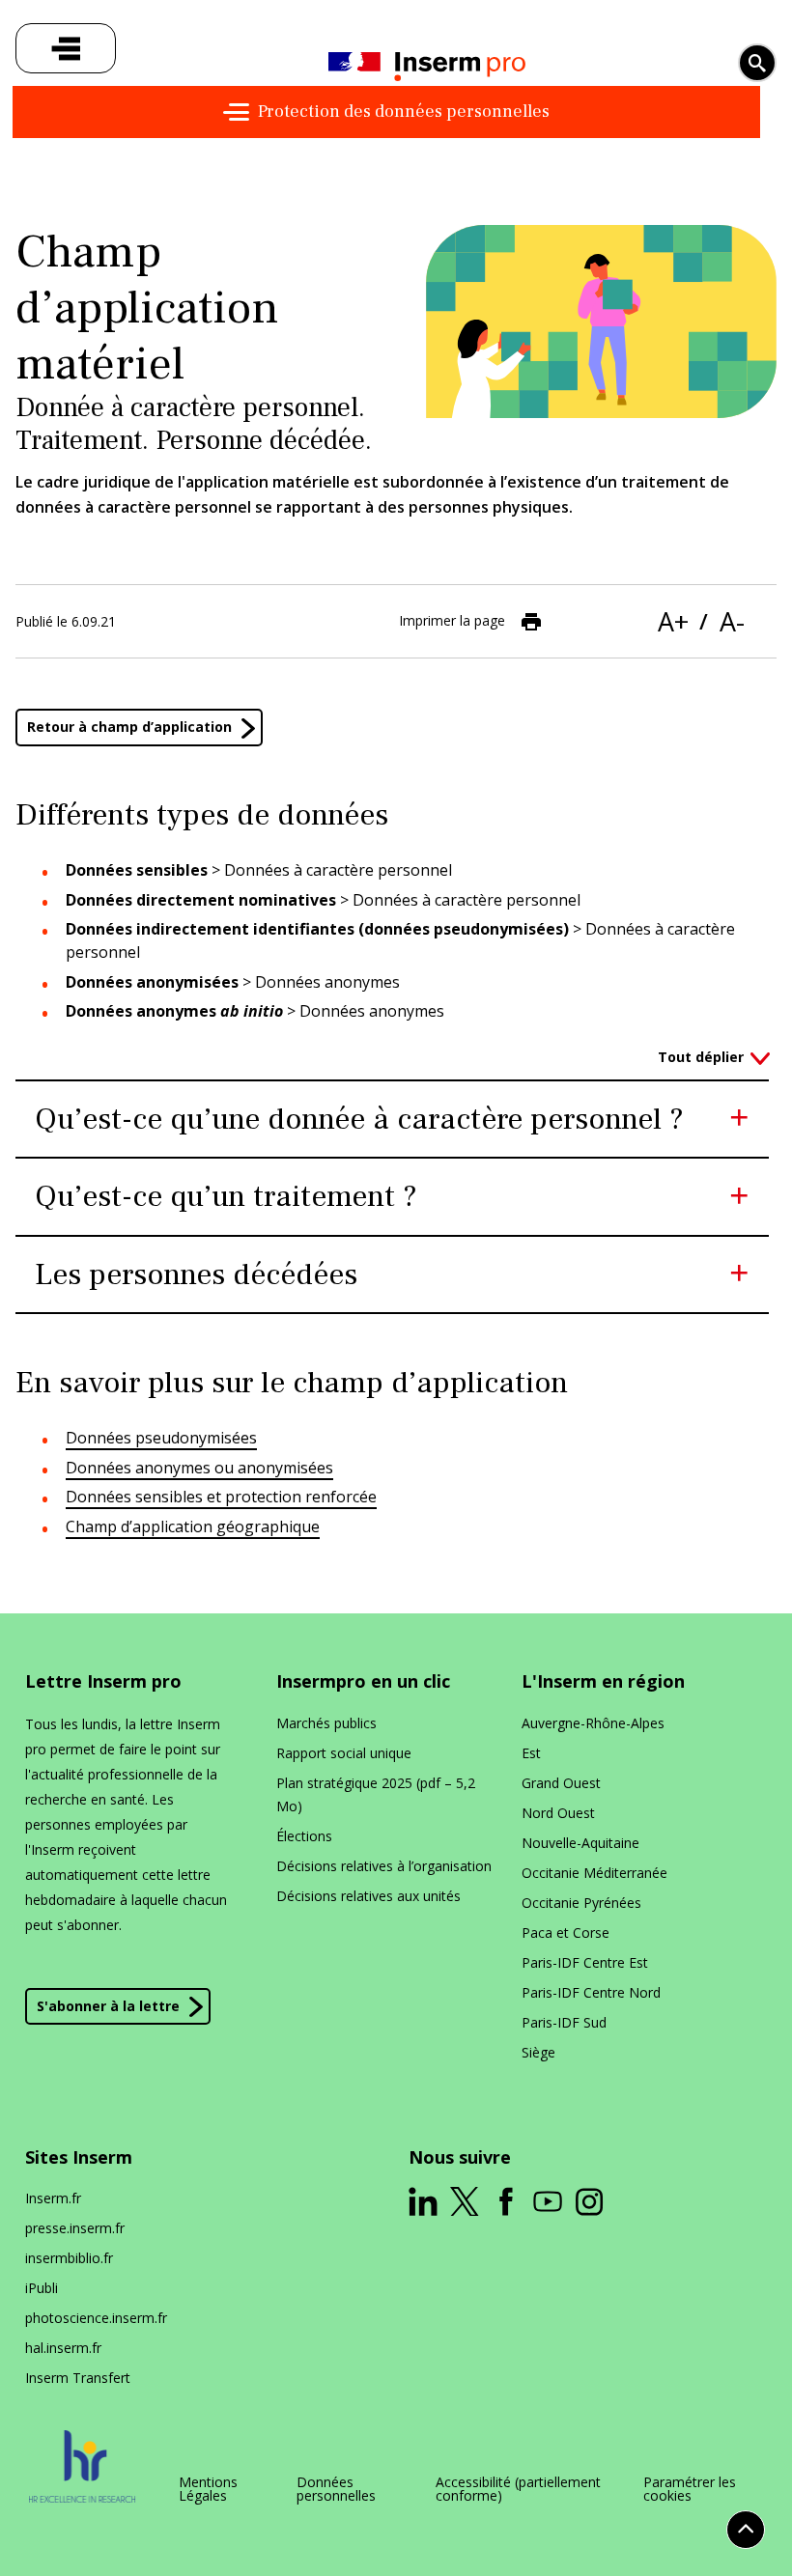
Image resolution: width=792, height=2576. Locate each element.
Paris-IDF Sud (564, 2022)
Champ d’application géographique (193, 1526)
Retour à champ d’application (129, 727)
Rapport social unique (344, 1753)
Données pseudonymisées (161, 1438)
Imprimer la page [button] (452, 620)
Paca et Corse (566, 1932)
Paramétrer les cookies (690, 2489)
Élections (304, 1836)
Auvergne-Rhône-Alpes (593, 1723)
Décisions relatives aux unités (368, 1896)
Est (531, 1753)
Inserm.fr (53, 2198)
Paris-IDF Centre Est (585, 1962)
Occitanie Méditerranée (594, 1873)
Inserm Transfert (78, 2378)
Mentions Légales (208, 2489)
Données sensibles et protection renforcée (221, 1497)
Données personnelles (336, 2489)
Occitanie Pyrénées (581, 1903)
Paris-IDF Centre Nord (591, 1992)
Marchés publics (326, 1723)
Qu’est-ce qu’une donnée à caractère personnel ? (359, 1119)
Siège (538, 2052)
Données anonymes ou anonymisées (199, 1468)
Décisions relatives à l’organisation (384, 1866)
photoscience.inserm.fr (96, 2318)
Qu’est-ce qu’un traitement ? (226, 1196)
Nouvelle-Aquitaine (580, 1843)
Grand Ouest (561, 1783)
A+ (673, 621)
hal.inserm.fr (63, 2348)
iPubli (42, 2288)
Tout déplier (701, 1057)
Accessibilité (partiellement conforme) (518, 2489)
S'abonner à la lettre (108, 2006)
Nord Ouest (558, 1813)
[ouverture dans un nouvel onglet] (423, 2201)
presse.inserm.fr (75, 2228)
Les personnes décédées (196, 1274)
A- (732, 621)
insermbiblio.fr (69, 2258)
